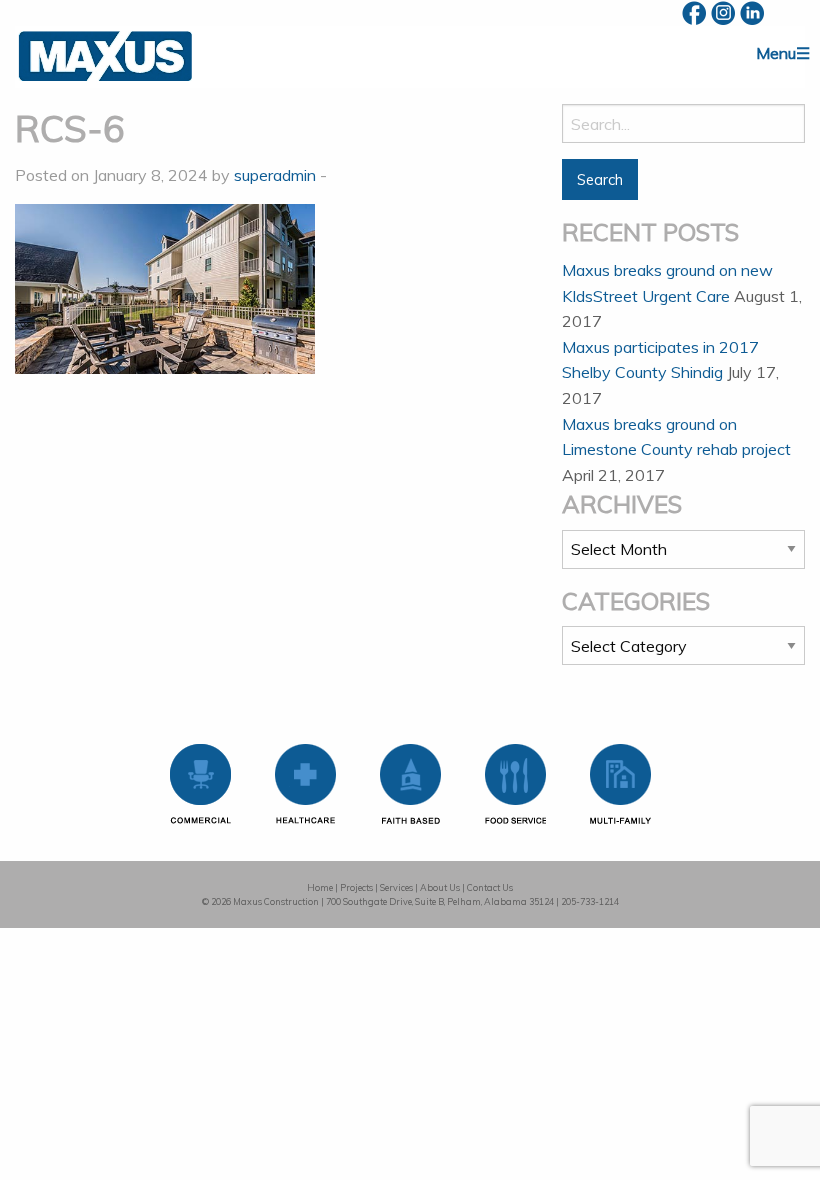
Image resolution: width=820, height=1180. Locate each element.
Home (320, 887)
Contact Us (490, 887)
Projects (356, 887)
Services (396, 887)
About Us (440, 887)
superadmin (275, 175)
